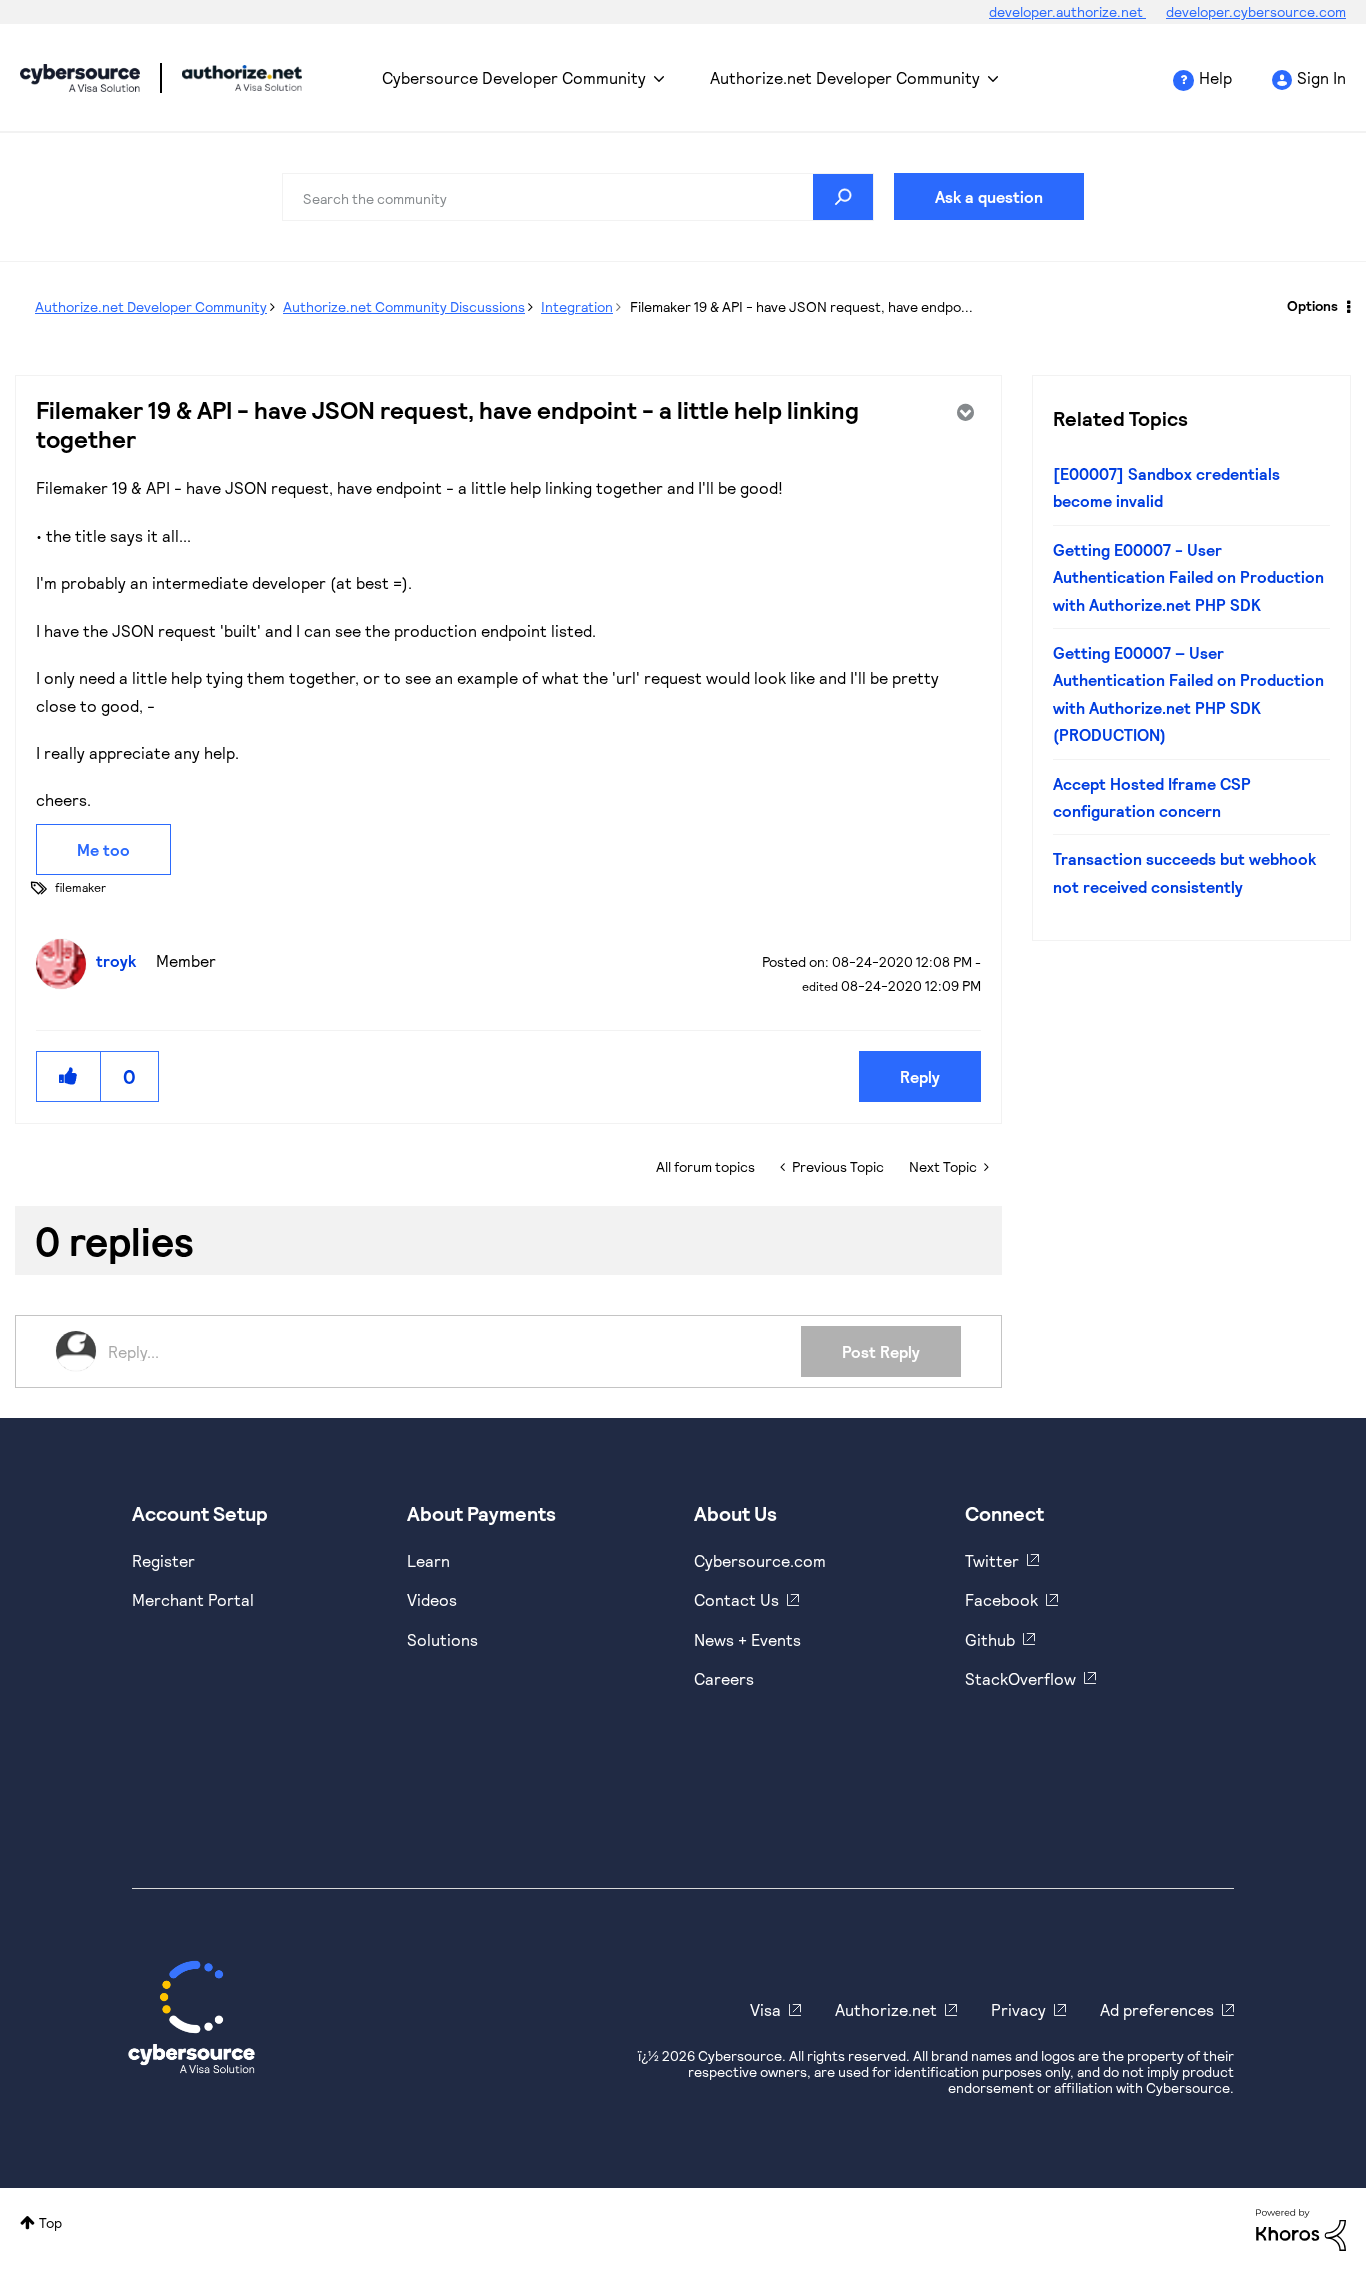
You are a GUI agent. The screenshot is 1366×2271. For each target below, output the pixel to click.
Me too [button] (103, 849)
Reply (920, 1076)
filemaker (80, 887)
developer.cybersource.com (1256, 11)
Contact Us (736, 1599)
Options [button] (1312, 305)
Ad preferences (1157, 2009)
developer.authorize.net (1067, 11)
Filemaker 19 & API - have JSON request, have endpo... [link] (801, 306)
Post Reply (881, 1351)
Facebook (1001, 1599)
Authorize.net (886, 2009)
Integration (577, 306)
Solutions (442, 1639)
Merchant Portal (193, 1599)
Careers (724, 1678)
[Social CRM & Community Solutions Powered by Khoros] (1301, 2227)
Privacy (1018, 2009)
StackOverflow (1020, 1678)
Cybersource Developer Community (80, 78)
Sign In (1321, 77)
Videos (432, 1599)
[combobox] (578, 197)
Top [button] (50, 2222)
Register (163, 1560)
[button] (69, 1076)
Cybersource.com (760, 1560)
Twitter (992, 1560)
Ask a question (989, 196)
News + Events (747, 1639)
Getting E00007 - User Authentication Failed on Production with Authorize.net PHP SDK (1188, 577)
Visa (765, 2009)
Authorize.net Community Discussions (404, 306)
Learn (428, 1560)
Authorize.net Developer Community (845, 77)
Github (990, 1639)
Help (1215, 77)
